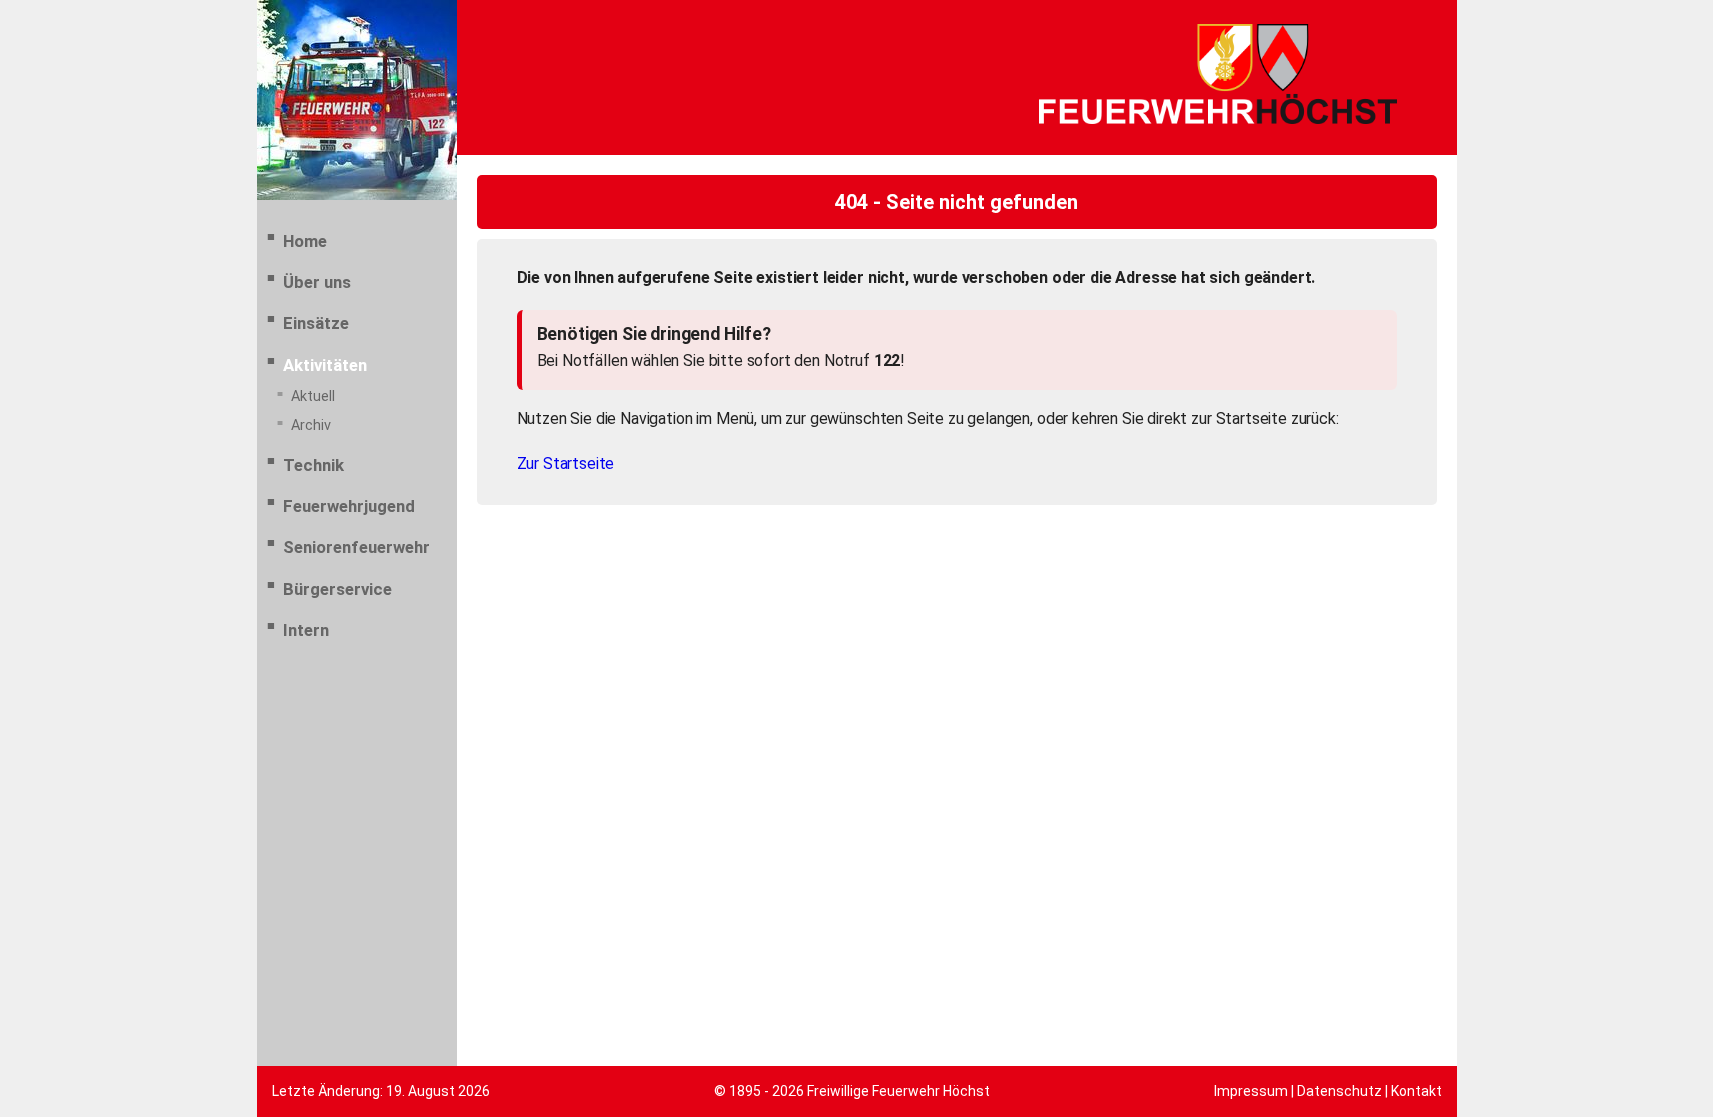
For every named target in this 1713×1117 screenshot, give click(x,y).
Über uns (317, 282)
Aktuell (313, 396)
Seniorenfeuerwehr (356, 547)
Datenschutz (1339, 1091)
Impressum (1251, 1091)
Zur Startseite (566, 463)
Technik (313, 465)
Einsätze (316, 323)
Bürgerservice (337, 589)
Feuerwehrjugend (349, 506)
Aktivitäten (325, 365)
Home (305, 241)
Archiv (311, 425)
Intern (306, 630)
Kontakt (1416, 1091)
